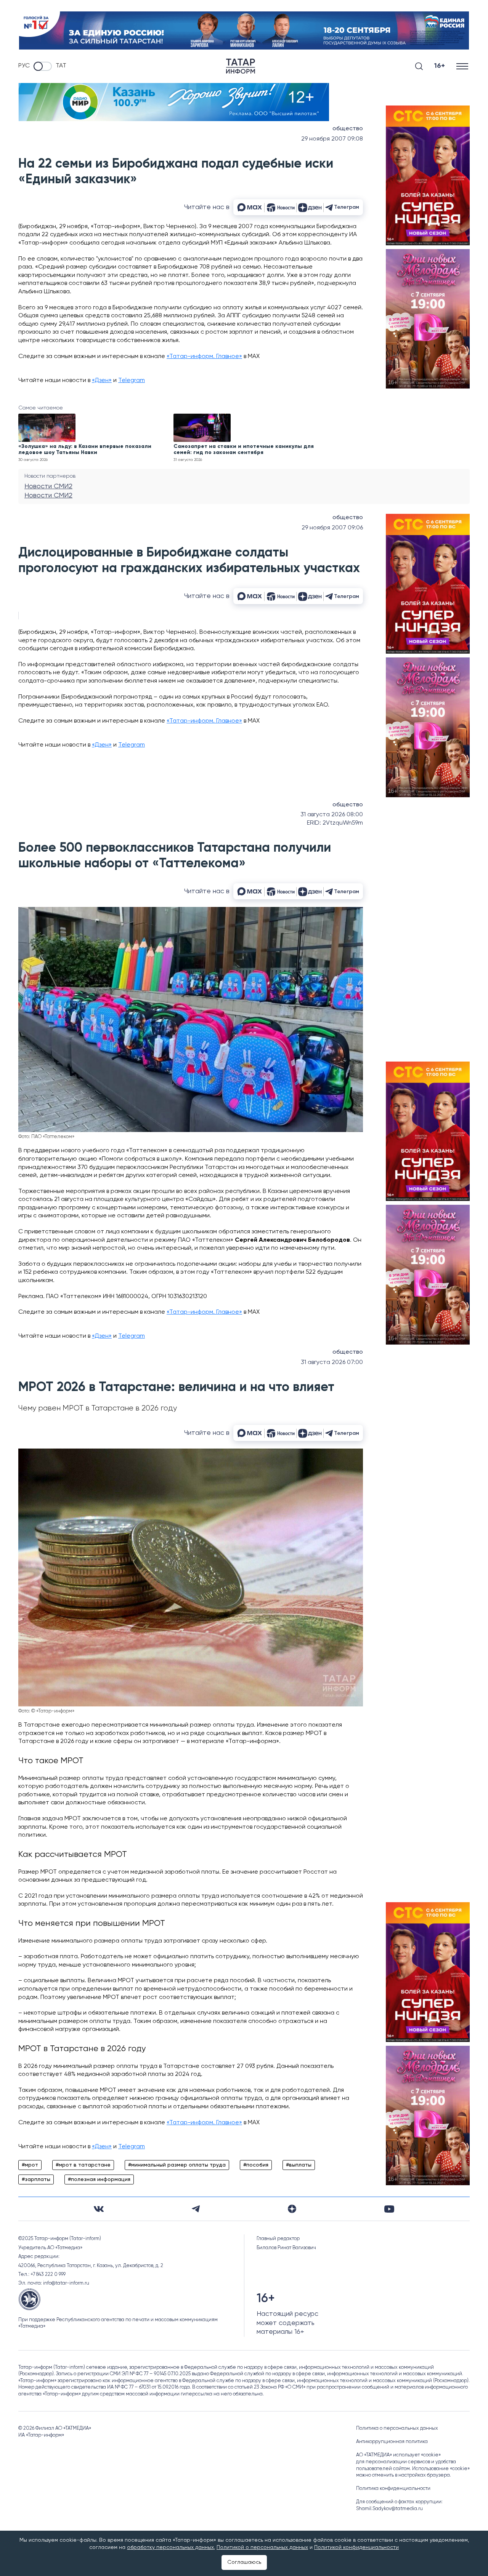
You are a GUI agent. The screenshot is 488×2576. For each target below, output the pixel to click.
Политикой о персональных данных (262, 2547)
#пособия (256, 2165)
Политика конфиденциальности (393, 2489)
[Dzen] (292, 2209)
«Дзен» (102, 381)
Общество (348, 129)
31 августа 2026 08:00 (332, 815)
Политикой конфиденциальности (356, 2547)
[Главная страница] (241, 66)
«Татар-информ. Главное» (204, 357)
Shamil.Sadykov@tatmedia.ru (389, 2509)
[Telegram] (196, 2209)
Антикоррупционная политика (392, 2442)
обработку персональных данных (170, 2547)
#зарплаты (36, 2179)
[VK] (99, 2209)
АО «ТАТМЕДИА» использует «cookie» (398, 2455)
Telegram (132, 381)
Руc (24, 66)
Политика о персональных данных (397, 2428)
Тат (61, 66)
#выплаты (299, 2165)
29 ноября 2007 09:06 (332, 528)
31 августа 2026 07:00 (332, 1362)
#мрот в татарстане (83, 2165)
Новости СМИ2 (48, 486)
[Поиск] (419, 66)
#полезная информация (99, 2179)
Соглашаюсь (244, 2562)
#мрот (30, 2165)
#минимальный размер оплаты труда (177, 2165)
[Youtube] (389, 2209)
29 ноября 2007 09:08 (332, 139)
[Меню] (463, 66)
